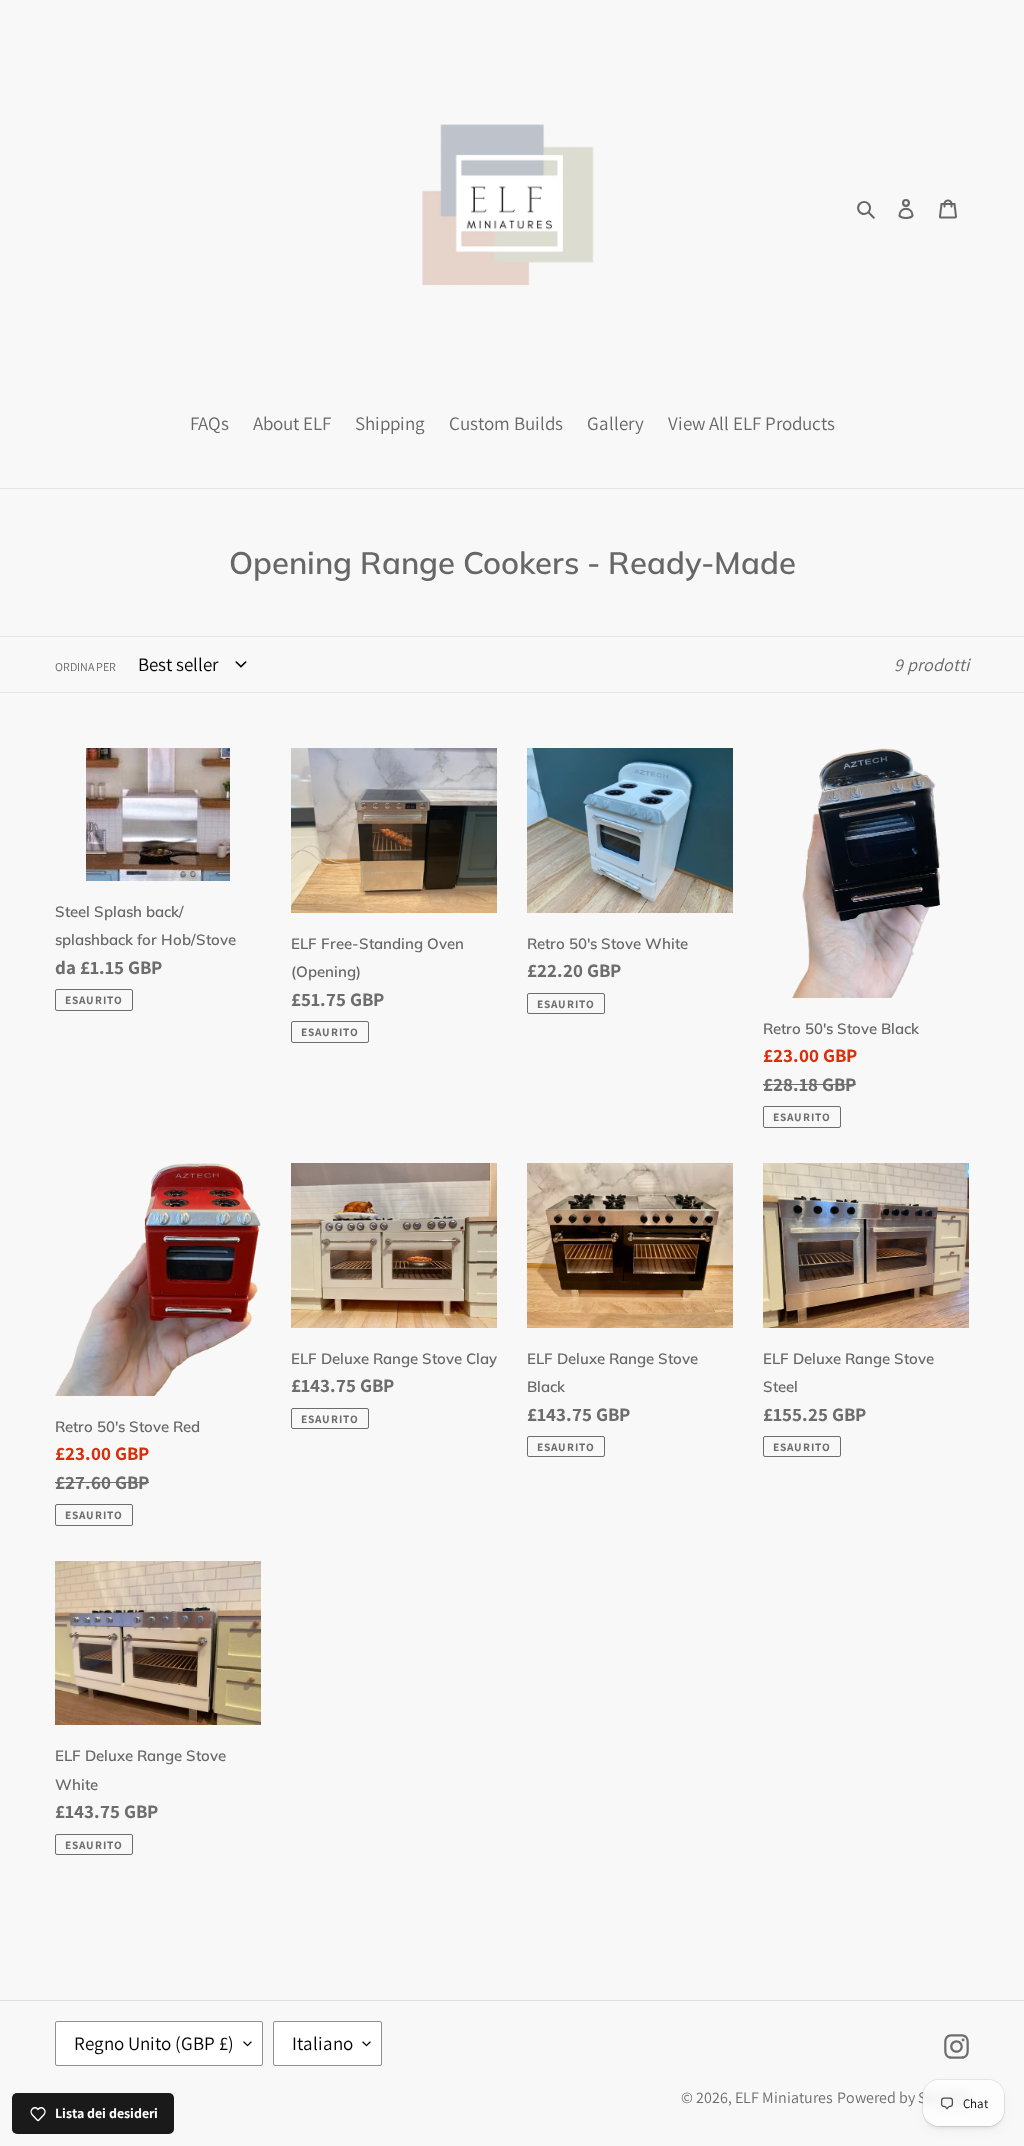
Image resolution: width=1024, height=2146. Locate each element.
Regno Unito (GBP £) (154, 2043)
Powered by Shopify (903, 2097)
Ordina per (85, 666)
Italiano (322, 2043)
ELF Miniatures (784, 2097)
